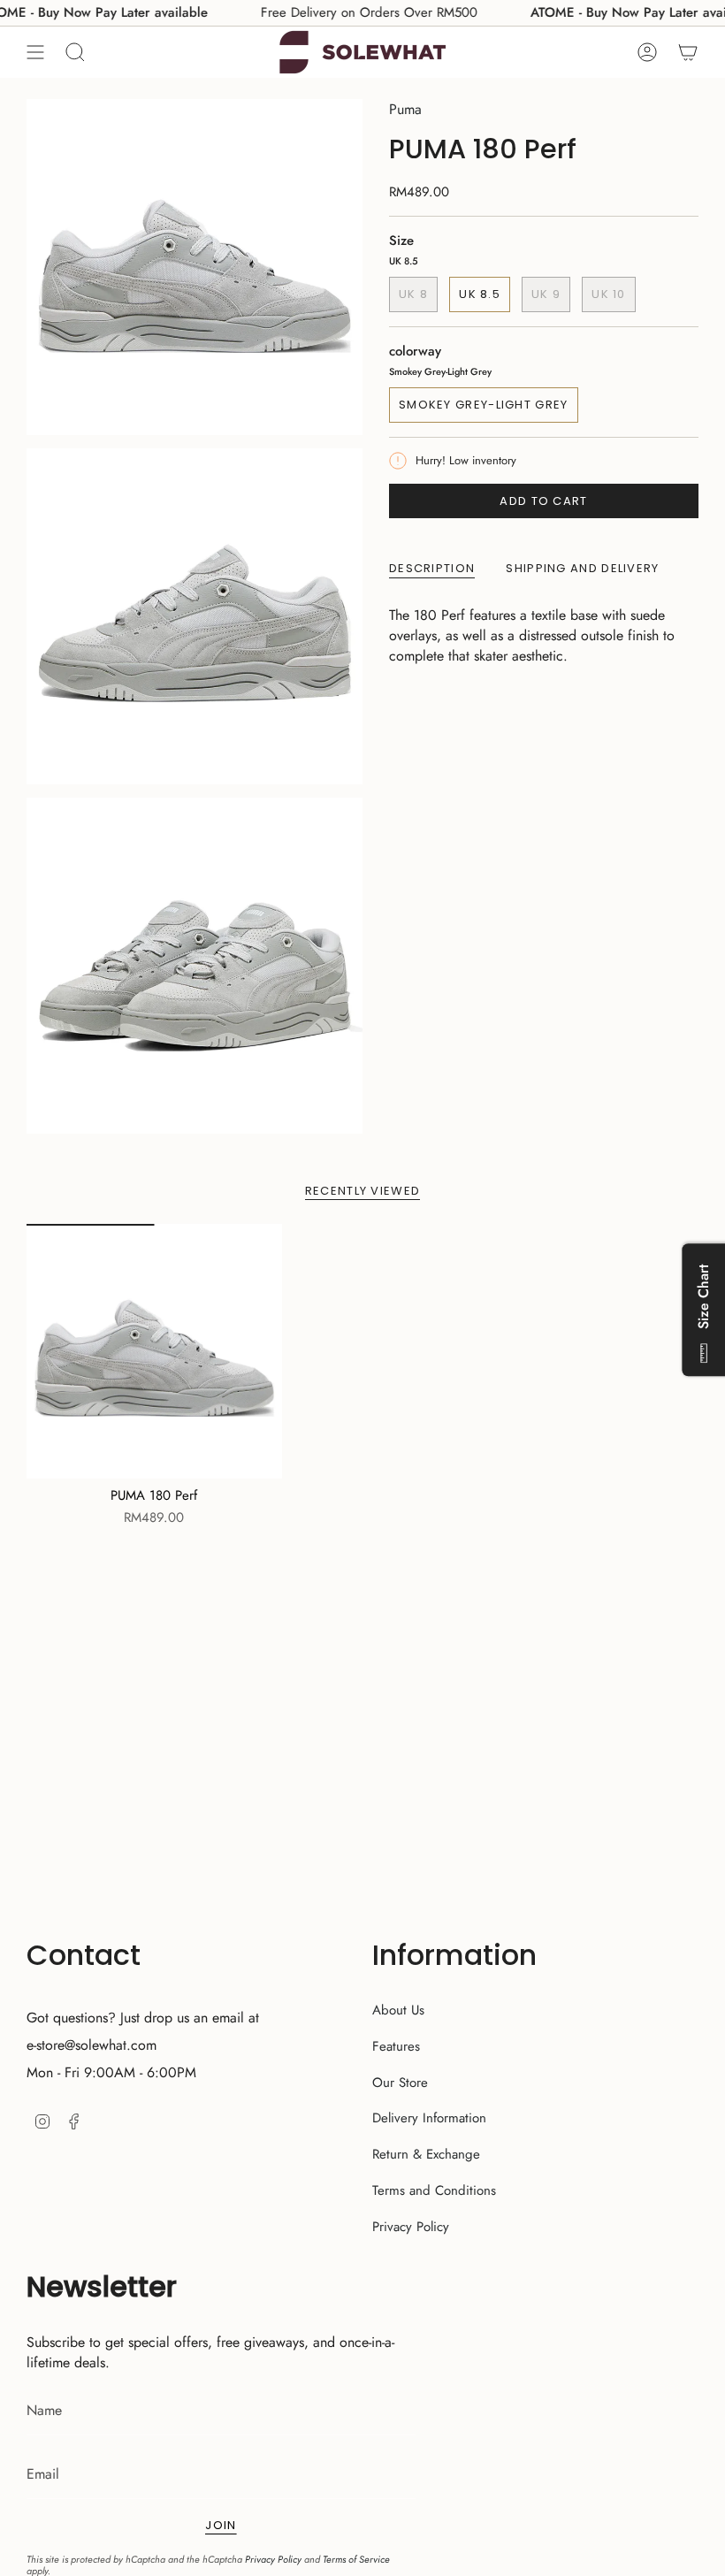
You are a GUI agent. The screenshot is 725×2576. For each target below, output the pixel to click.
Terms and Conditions (434, 2190)
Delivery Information (429, 2118)
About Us (398, 2010)
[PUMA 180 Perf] (154, 1352)
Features (396, 2046)
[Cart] (688, 52)
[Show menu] (35, 52)
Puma (405, 109)
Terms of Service (356, 2559)
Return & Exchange (426, 2154)
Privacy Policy (411, 2227)
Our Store (400, 2083)
